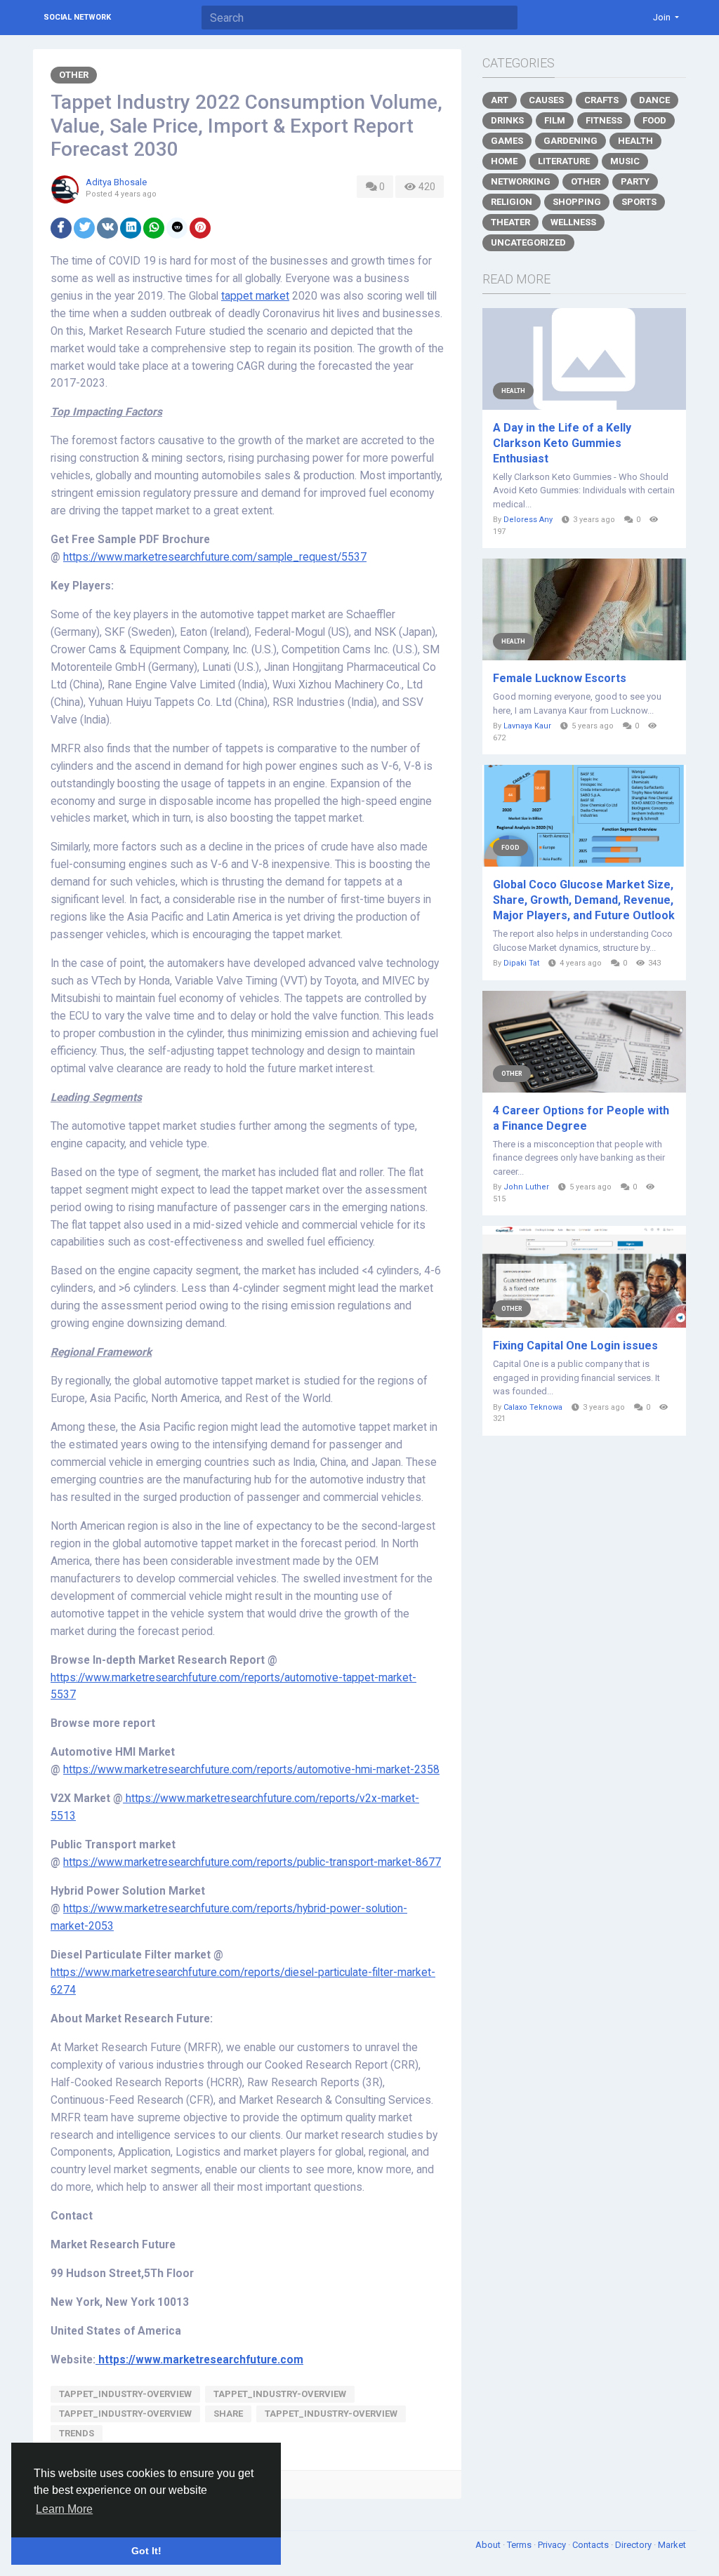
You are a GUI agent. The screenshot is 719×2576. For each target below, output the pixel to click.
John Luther (526, 1187)
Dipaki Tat (521, 963)
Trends (77, 2433)
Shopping (577, 202)
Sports (639, 202)
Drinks (507, 120)
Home (504, 161)
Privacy (553, 2545)
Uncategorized (528, 242)
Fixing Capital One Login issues (575, 1346)
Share (228, 2414)
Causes (546, 100)
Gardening (570, 141)
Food (654, 120)
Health (635, 141)
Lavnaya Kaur (527, 726)
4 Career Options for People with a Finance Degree (581, 1118)
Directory (634, 2545)
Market (672, 2545)
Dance (654, 100)
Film (555, 120)
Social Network (77, 17)
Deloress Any (528, 520)
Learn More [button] (64, 2509)
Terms (520, 2545)
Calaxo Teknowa (533, 1407)
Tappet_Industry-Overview (125, 2394)
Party (635, 181)
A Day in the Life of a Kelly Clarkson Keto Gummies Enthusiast (562, 443)
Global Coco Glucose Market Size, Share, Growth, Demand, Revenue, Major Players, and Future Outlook (584, 900)
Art (500, 100)
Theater (510, 222)
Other (74, 75)
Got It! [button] (146, 2551)
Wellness (573, 222)
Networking (521, 181)
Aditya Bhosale (116, 182)
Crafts (601, 100)
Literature (564, 161)
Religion (512, 202)
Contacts (592, 2545)
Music (625, 161)
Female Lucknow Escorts (560, 678)
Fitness (604, 120)
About (489, 2545)
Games (507, 141)
